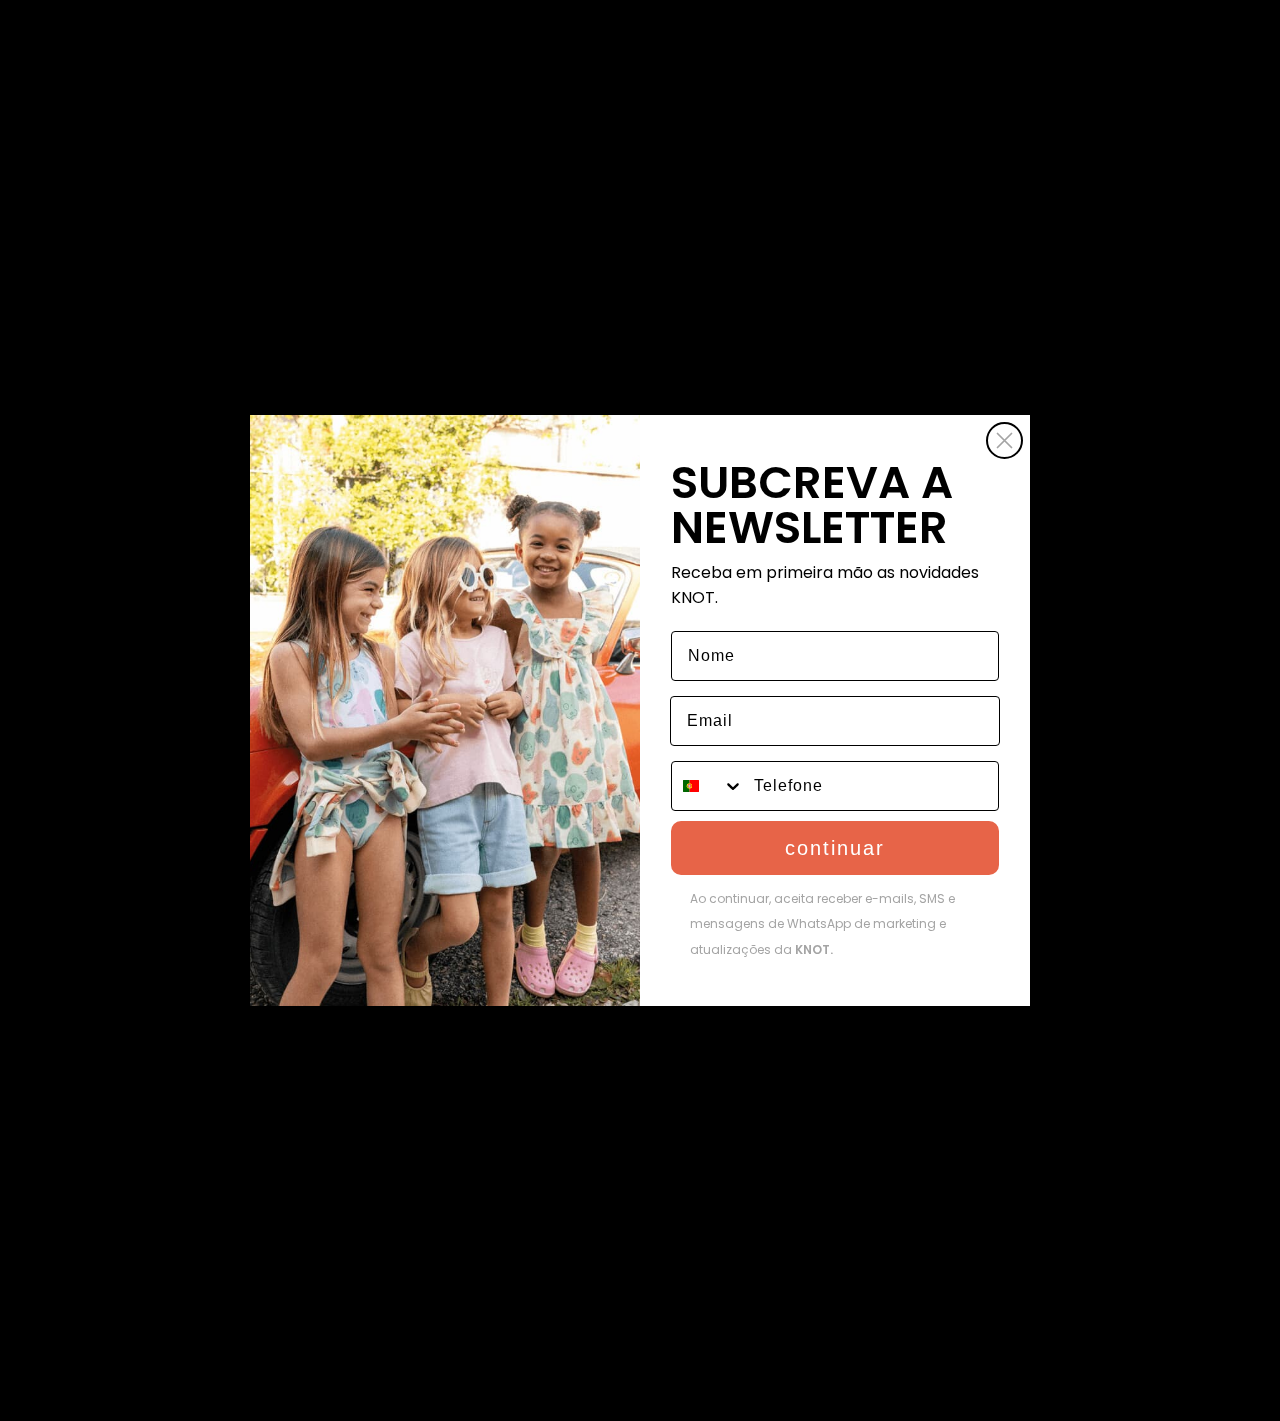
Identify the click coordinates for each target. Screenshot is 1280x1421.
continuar (835, 848)
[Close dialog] (1004, 440)
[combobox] (708, 786)
